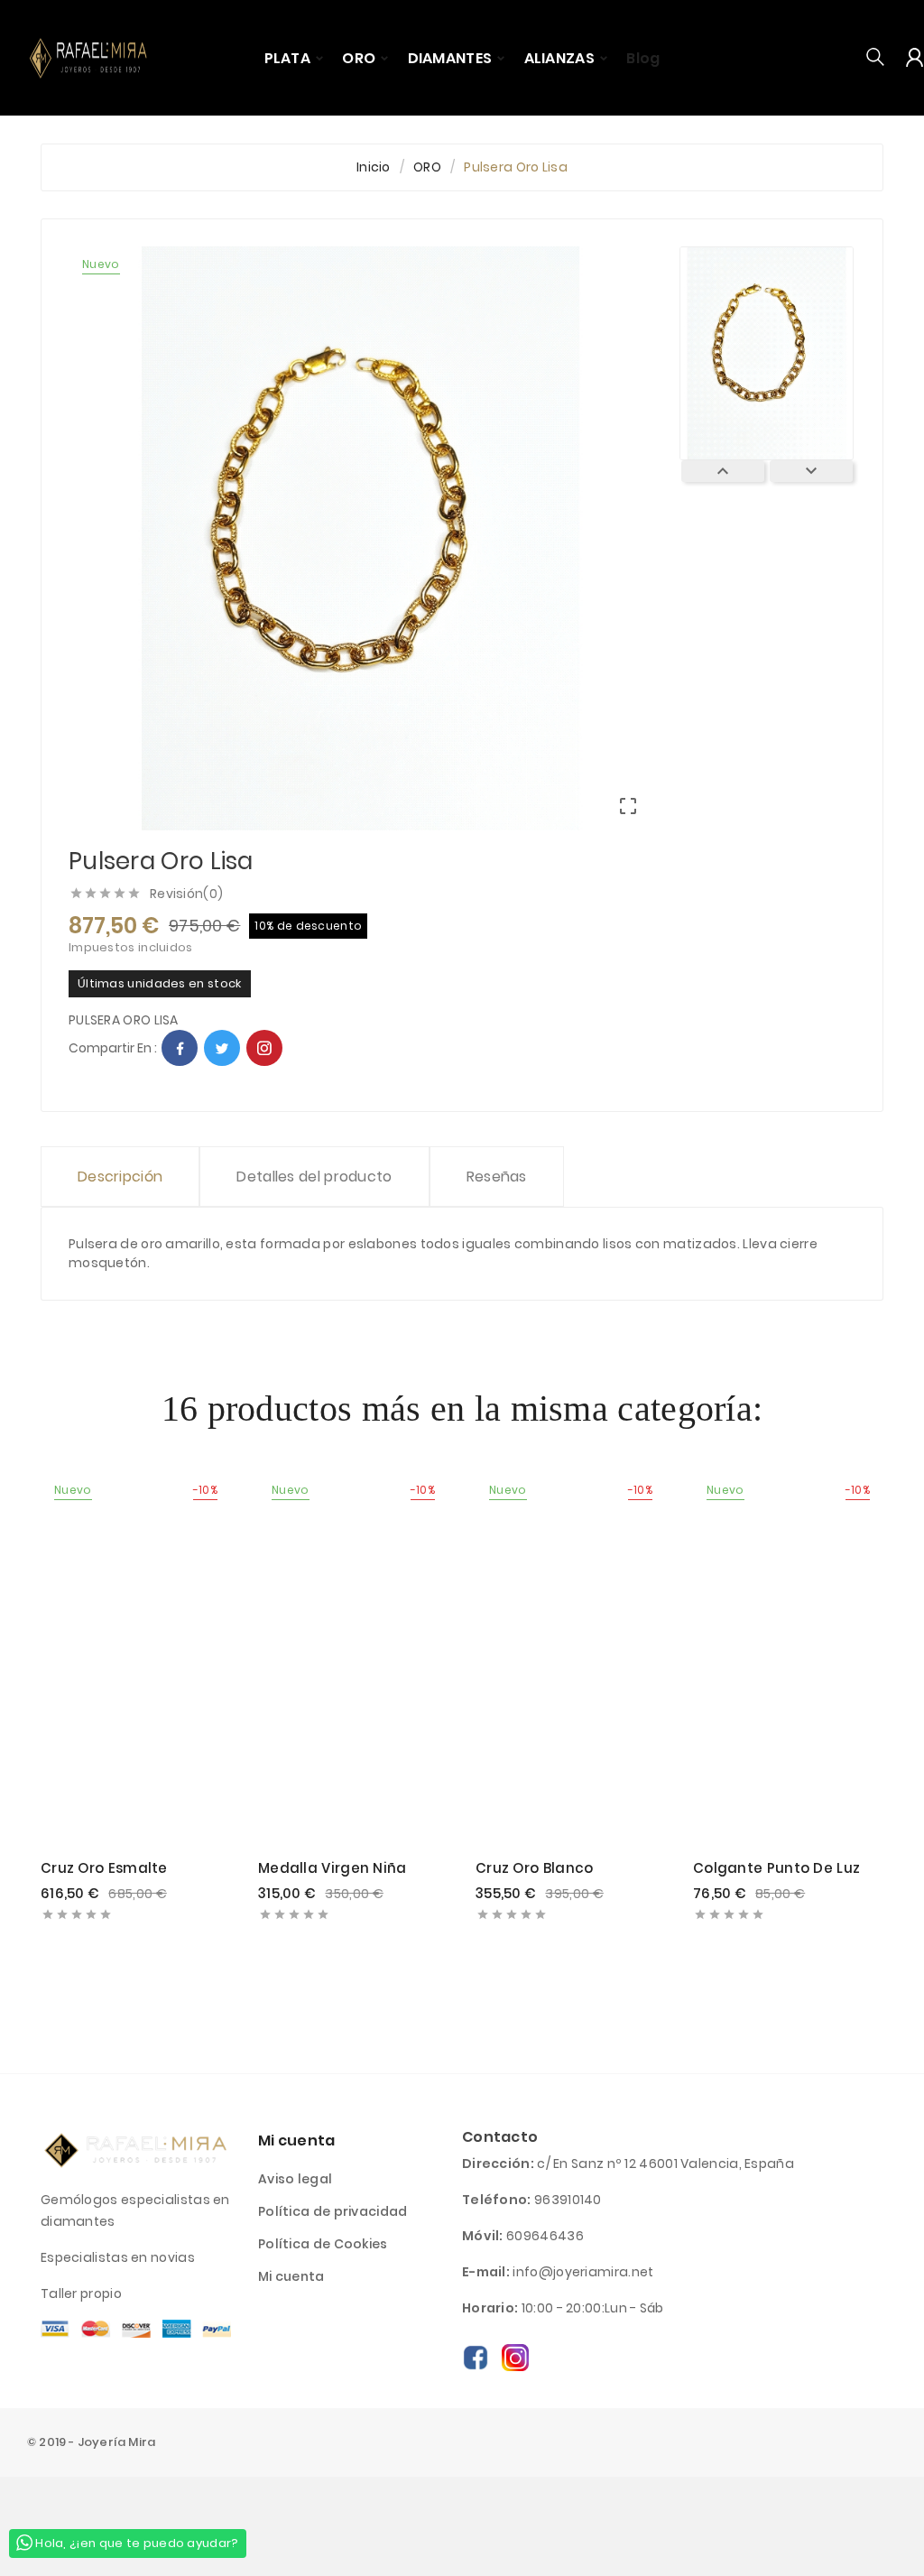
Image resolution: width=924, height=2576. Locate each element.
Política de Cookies (323, 2244)
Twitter (222, 1048)
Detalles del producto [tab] (314, 1177)
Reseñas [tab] (497, 1177)
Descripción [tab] (120, 1177)
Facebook (180, 1048)
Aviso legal (295, 2179)
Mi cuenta (291, 2276)
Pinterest (264, 1048)
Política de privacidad (333, 2211)
